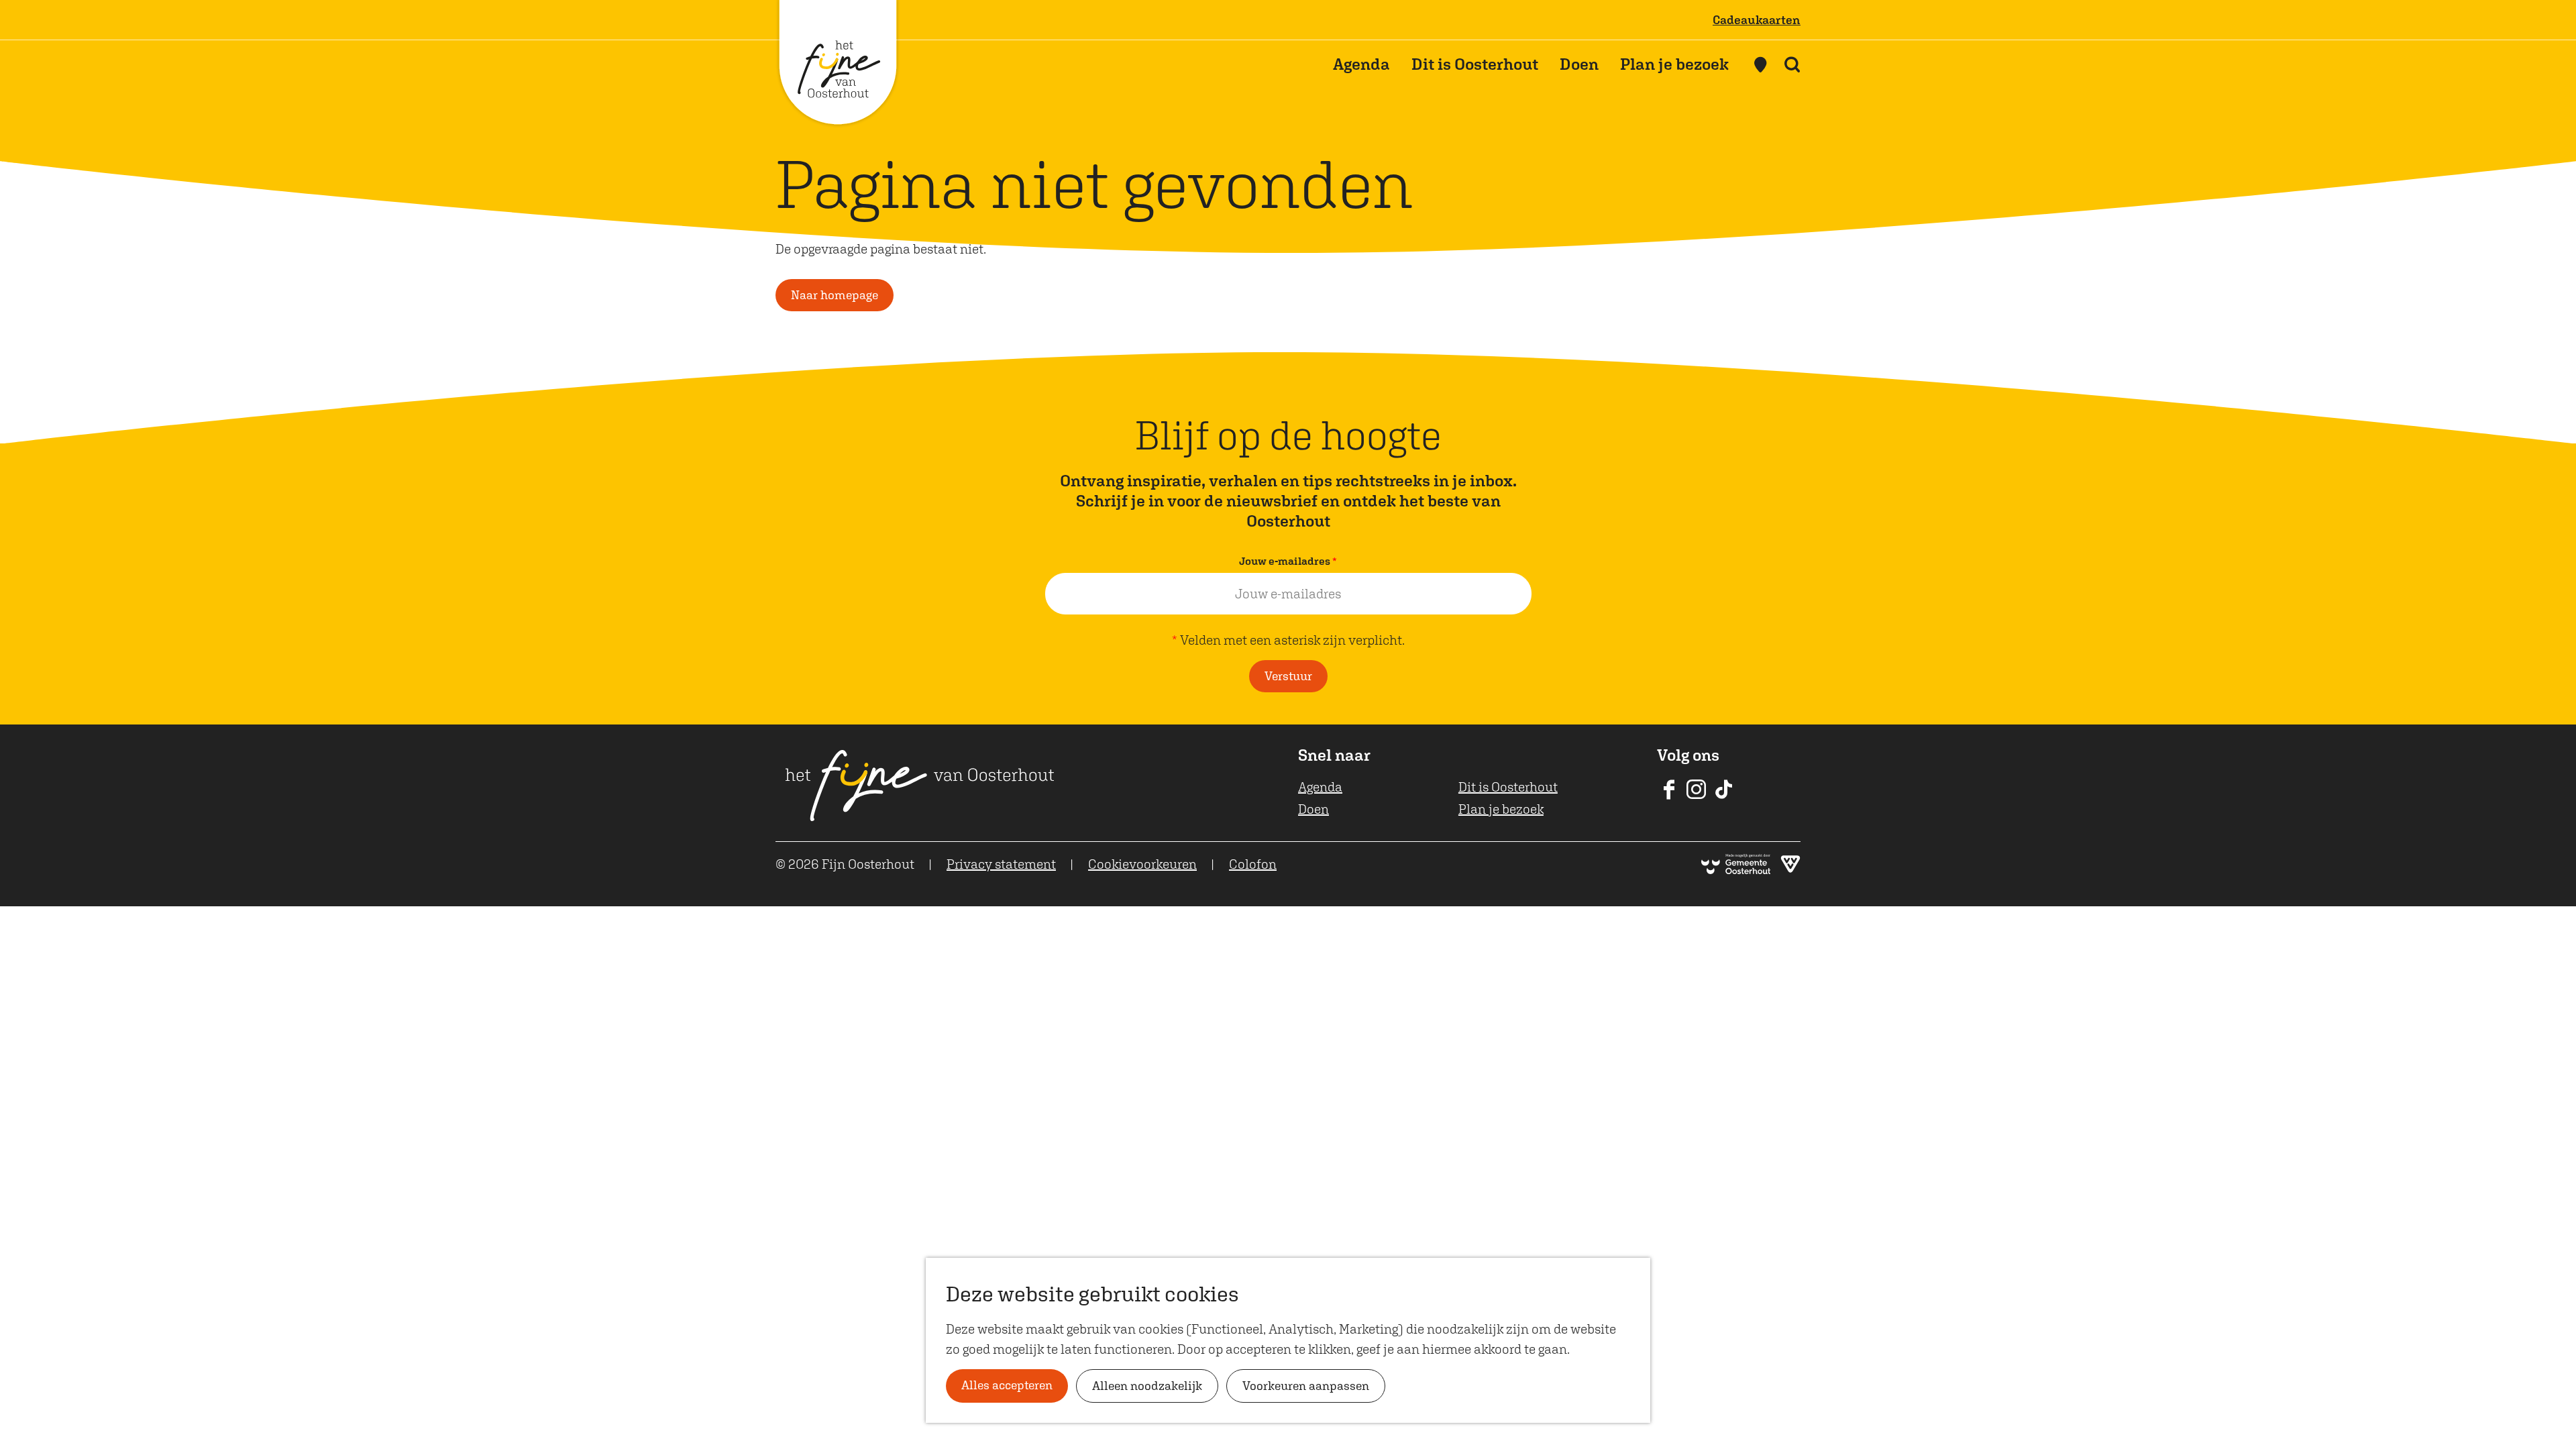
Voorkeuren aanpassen (1306, 1386)
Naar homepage (835, 295)
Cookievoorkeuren (1142, 864)
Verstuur (1288, 676)
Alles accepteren (1007, 1385)
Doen (1313, 809)
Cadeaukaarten (1757, 20)
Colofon (1253, 864)
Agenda (1320, 787)
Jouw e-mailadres (1291, 562)
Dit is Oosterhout (1508, 787)
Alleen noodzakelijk (1147, 1386)
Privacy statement (1001, 864)
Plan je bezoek (1501, 809)
